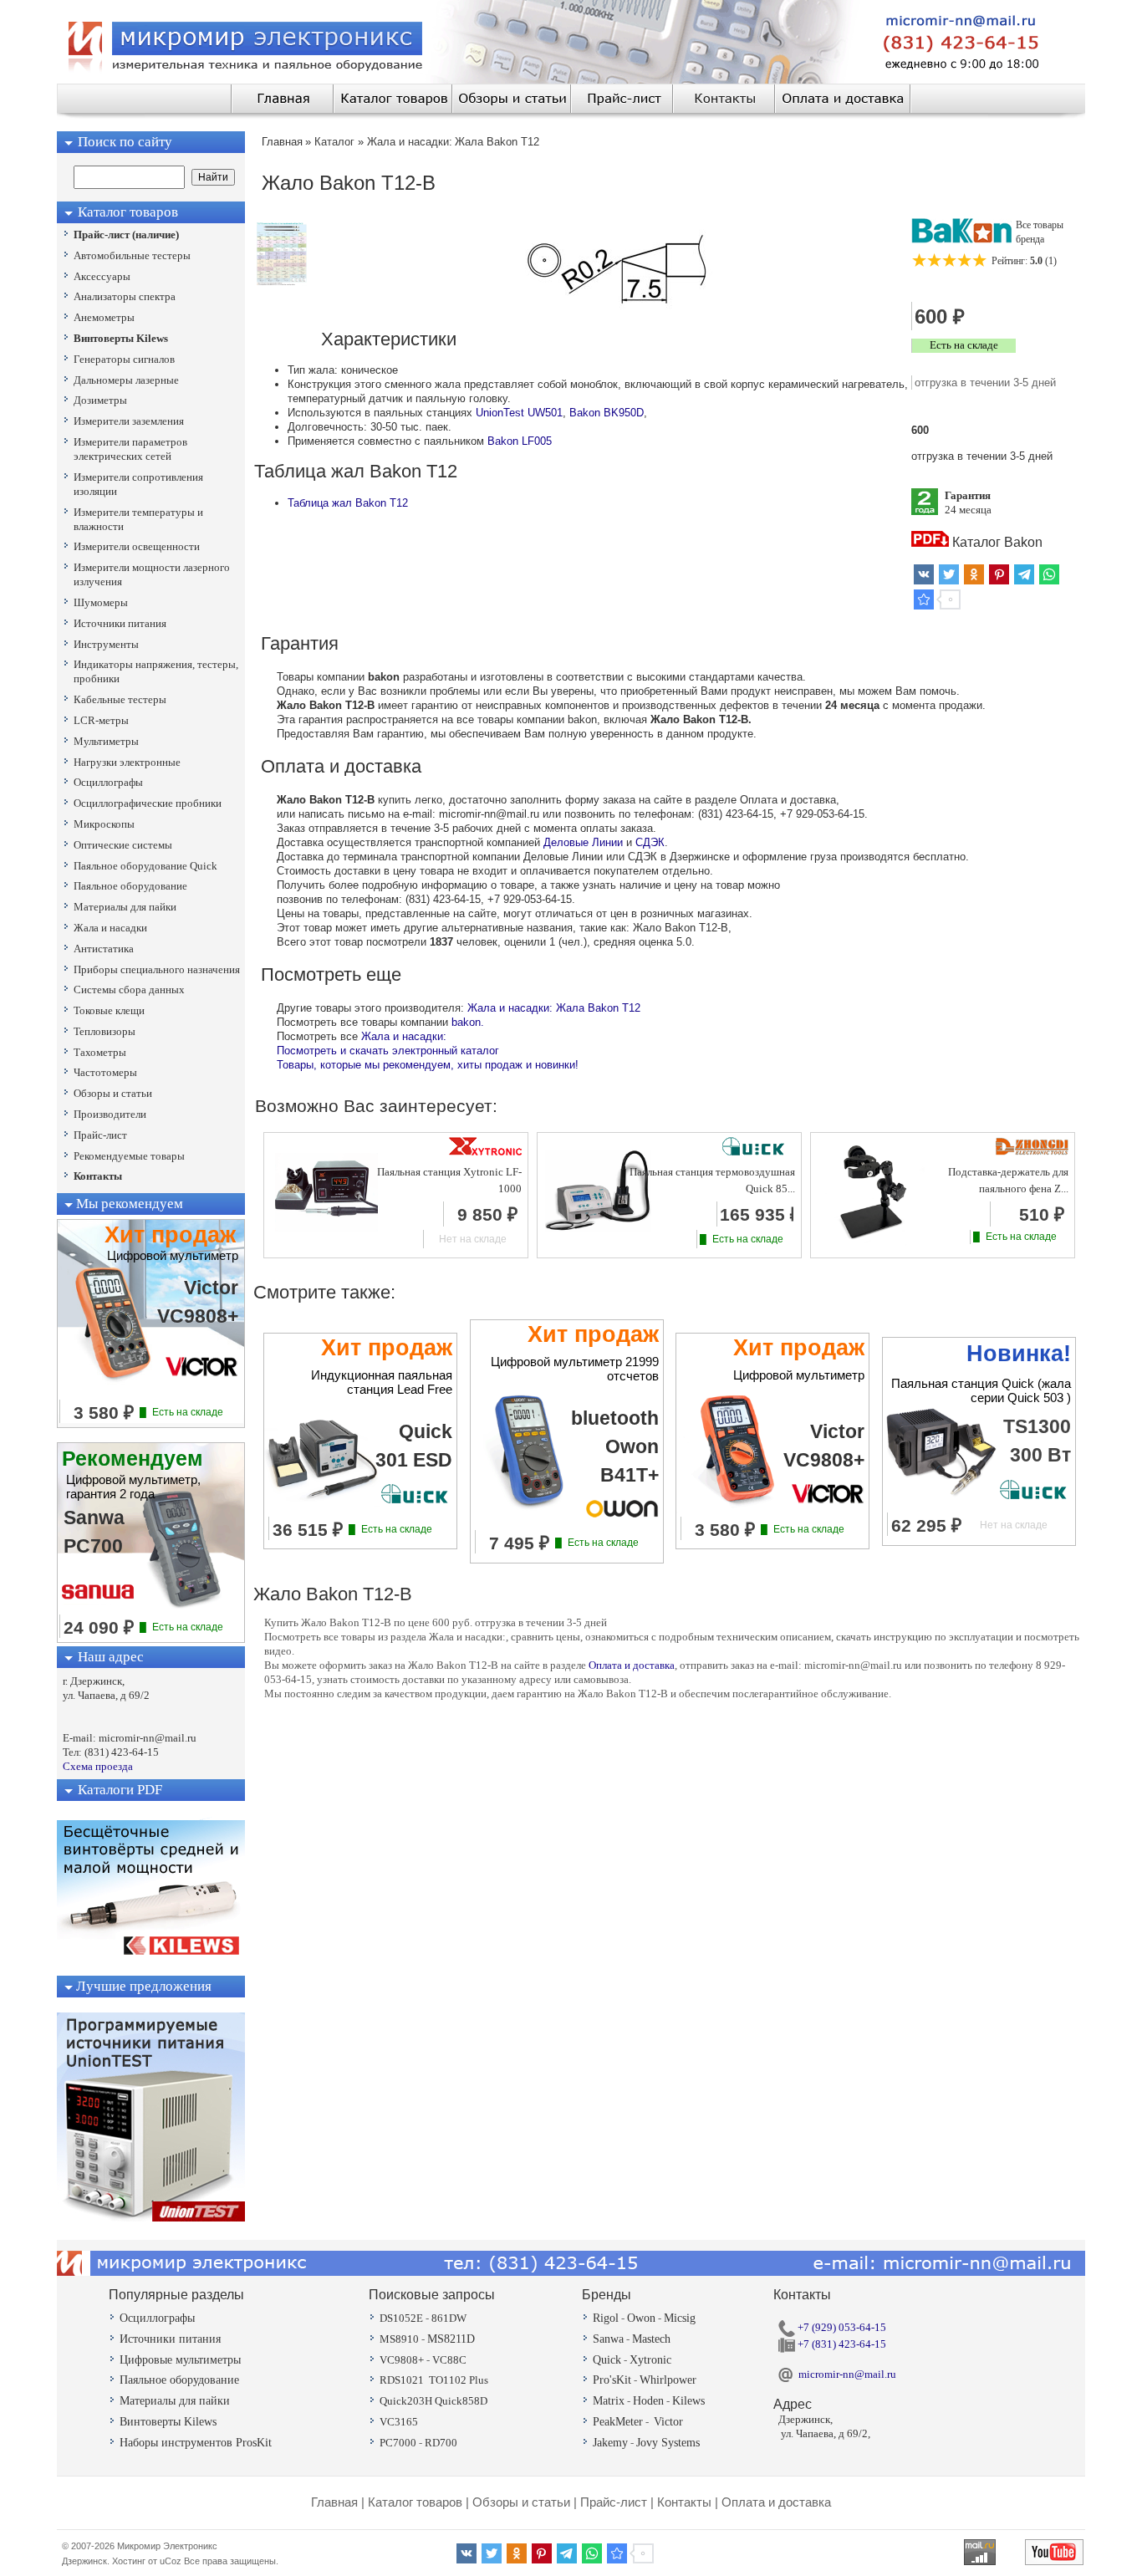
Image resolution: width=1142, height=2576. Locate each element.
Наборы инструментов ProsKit (196, 2443)
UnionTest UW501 (519, 413)
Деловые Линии (583, 842)
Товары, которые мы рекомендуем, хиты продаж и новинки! (428, 1065)
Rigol (606, 2318)
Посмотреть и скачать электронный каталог (388, 1051)
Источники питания (170, 2339)
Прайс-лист (614, 2502)
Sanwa (608, 2339)
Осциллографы (157, 2318)
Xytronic (650, 2360)
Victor (668, 2422)
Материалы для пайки (175, 2401)
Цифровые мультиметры (180, 2360)
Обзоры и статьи (521, 2502)
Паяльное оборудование (179, 2380)
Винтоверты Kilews (168, 2422)
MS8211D (451, 2339)
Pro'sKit (612, 2380)
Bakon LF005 (520, 441)
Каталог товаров (415, 2502)
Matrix (609, 2401)
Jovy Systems (668, 2443)
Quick (607, 2360)
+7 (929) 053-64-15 (841, 2327)
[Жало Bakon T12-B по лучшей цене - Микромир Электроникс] (924, 599)
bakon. (468, 1022)
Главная (334, 2502)
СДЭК (650, 842)
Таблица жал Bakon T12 (348, 503)
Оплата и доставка (632, 1665)
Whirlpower (668, 2380)
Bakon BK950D (607, 413)
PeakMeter (618, 2422)
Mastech (651, 2339)
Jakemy (610, 2443)
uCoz (171, 2561)
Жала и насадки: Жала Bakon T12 (554, 1008)
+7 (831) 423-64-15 (841, 2344)
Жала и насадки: (404, 1036)
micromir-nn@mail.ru (847, 2374)
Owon (641, 2318)
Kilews (688, 2401)
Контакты (684, 2502)
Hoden (648, 2401)
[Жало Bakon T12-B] (282, 282)
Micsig (680, 2318)
